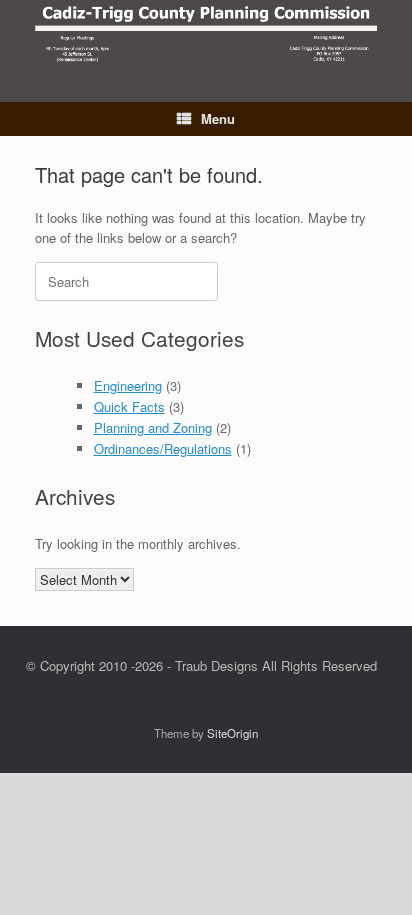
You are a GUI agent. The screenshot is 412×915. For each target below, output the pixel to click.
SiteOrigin (232, 733)
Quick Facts (129, 406)
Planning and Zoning (153, 427)
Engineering (128, 385)
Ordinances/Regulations (163, 448)
